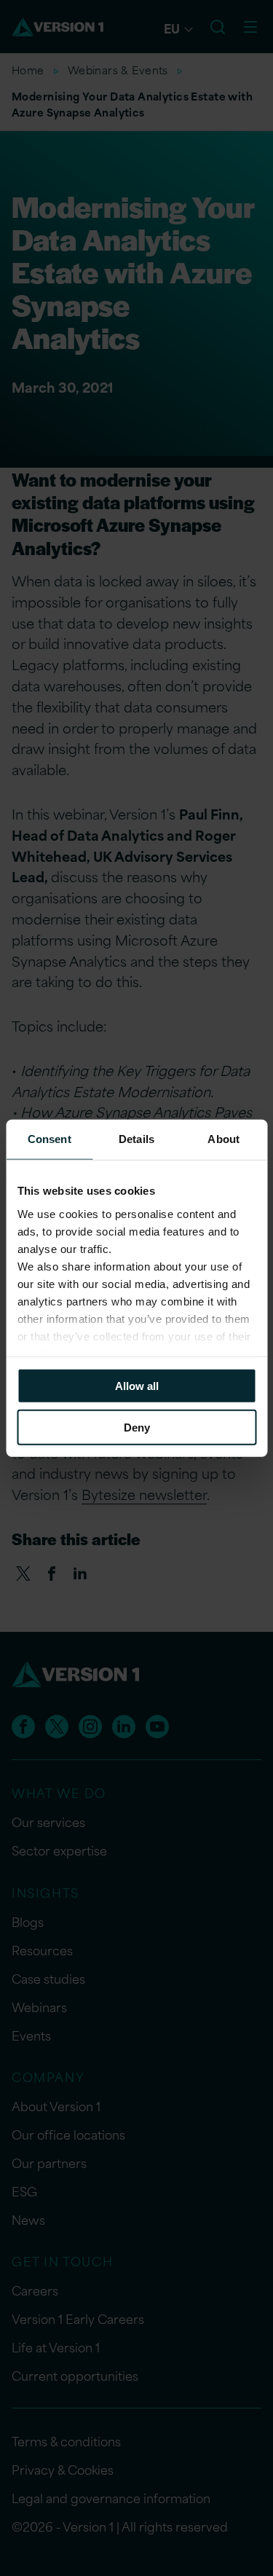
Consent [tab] (50, 1139)
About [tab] (223, 1139)
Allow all (137, 1386)
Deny (137, 1427)
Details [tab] (136, 1139)
